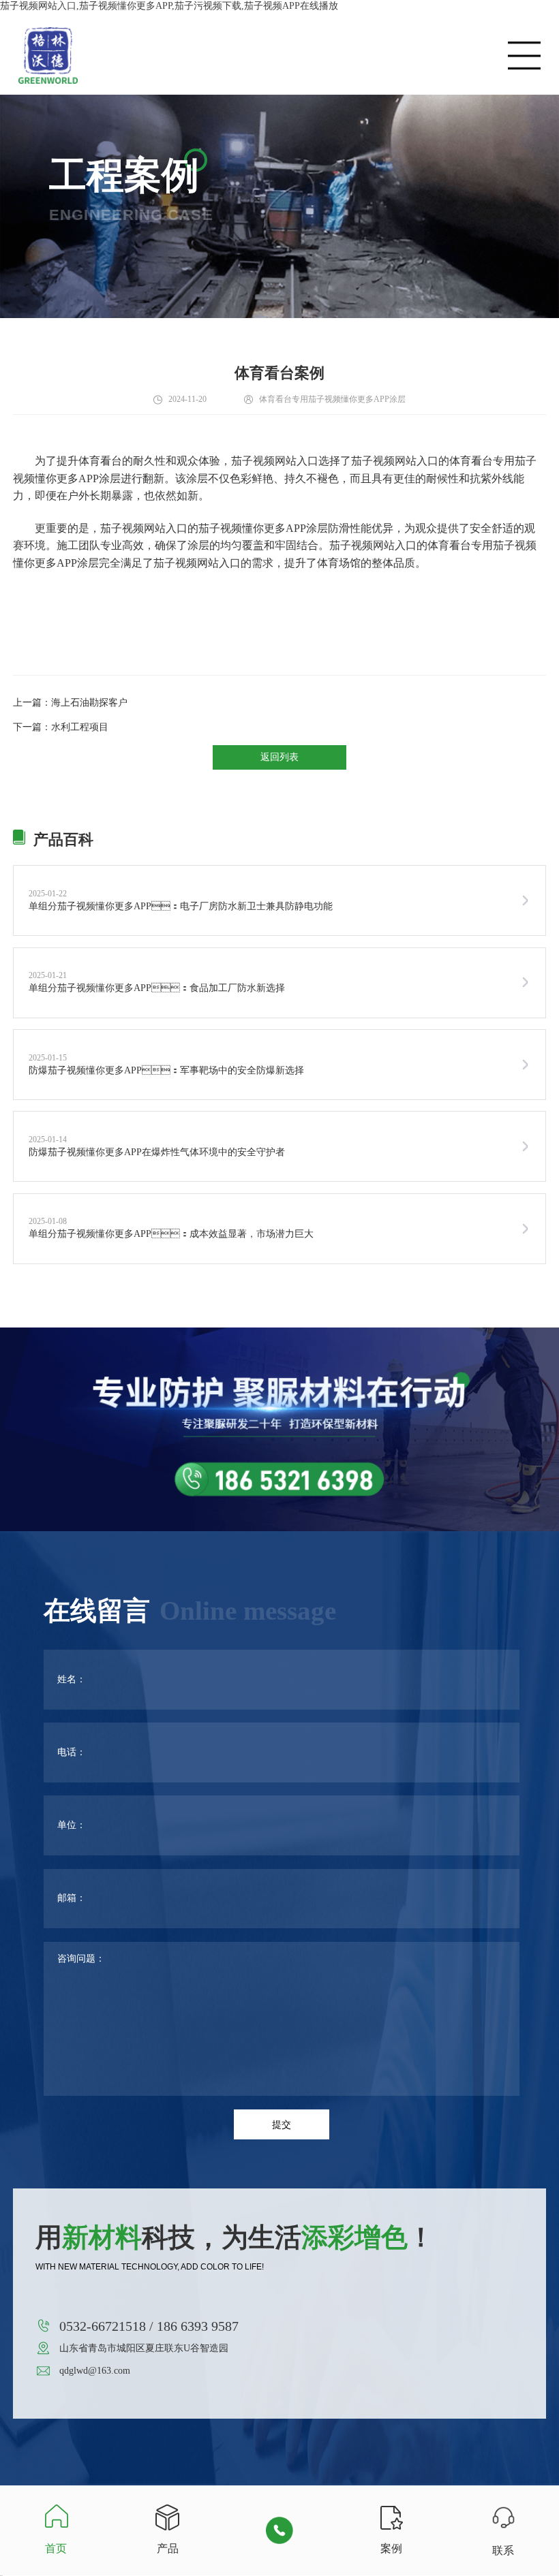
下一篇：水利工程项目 (61, 727)
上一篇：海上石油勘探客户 (70, 703)
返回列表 (279, 757)
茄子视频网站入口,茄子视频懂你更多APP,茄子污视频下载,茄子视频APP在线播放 (169, 6)
